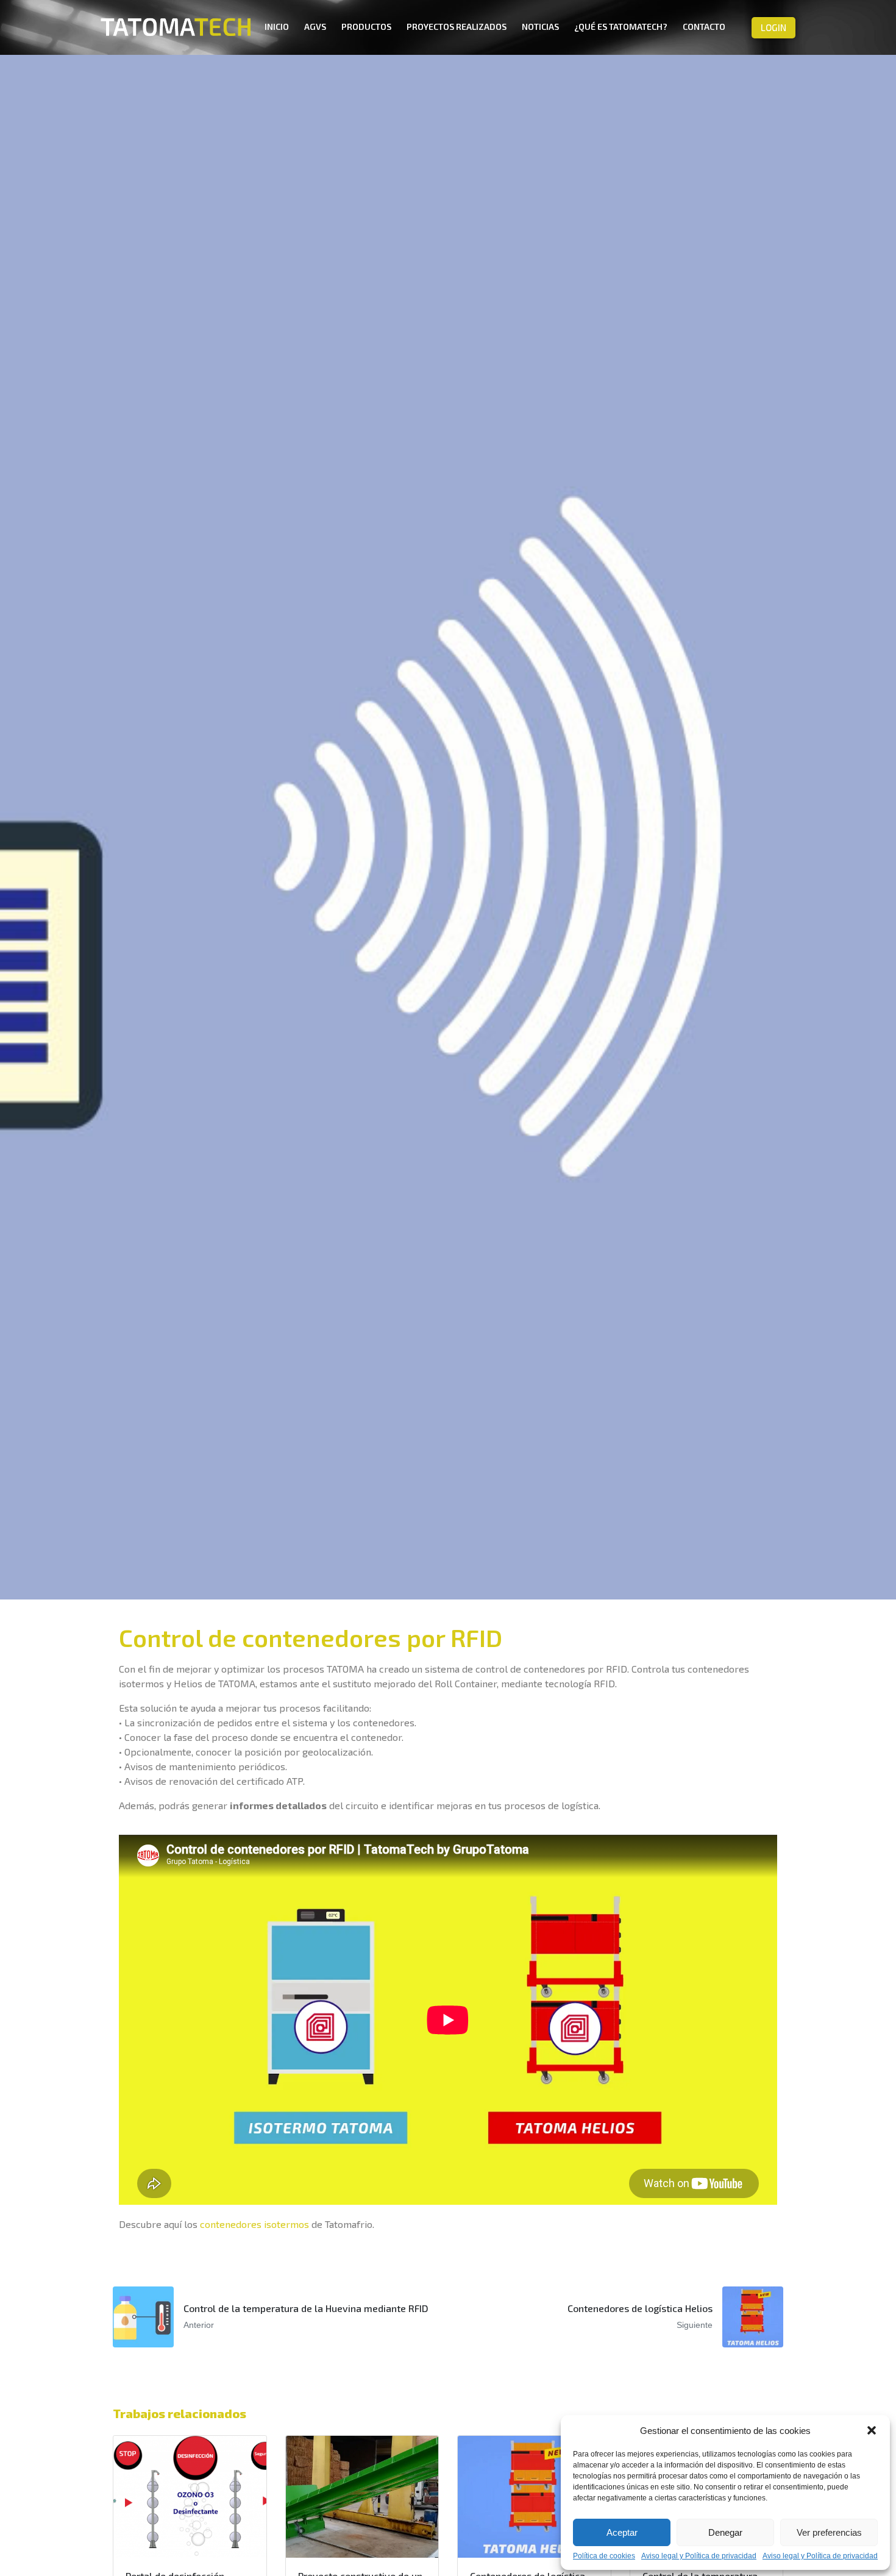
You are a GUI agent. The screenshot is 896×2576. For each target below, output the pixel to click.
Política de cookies (604, 2556)
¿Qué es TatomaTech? (621, 27)
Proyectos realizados (457, 27)
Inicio (277, 27)
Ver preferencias (829, 2532)
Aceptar (622, 2532)
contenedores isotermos (254, 2224)
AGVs (315, 27)
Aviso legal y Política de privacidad (699, 2556)
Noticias (540, 27)
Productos (366, 27)
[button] (872, 2430)
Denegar (725, 2532)
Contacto (704, 27)
